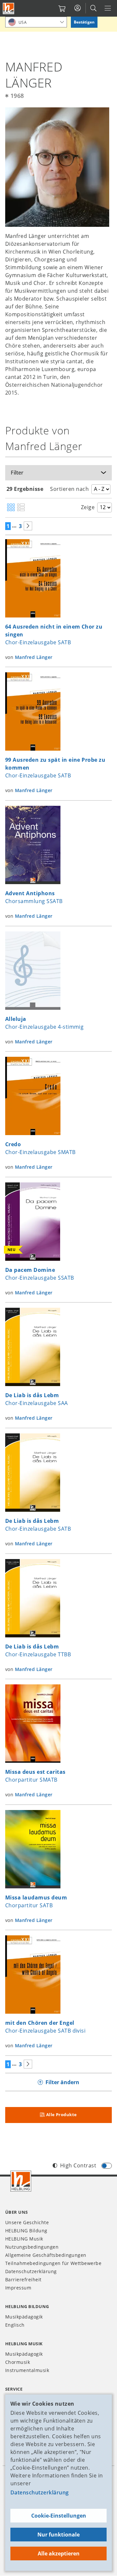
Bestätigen (84, 22)
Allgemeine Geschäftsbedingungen (46, 2255)
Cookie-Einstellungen (59, 2516)
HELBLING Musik (24, 2239)
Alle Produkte (62, 2115)
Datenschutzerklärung (40, 2492)
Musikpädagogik (24, 2317)
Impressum (18, 2288)
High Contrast (78, 2165)
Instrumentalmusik (27, 2370)
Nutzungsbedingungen (32, 2247)
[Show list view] (21, 508)
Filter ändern (62, 2082)
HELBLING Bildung (26, 2231)
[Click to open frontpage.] (8, 8)
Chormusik (18, 2362)
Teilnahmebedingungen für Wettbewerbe (53, 2263)
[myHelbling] (78, 8)
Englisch (15, 2325)
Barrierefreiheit (23, 2279)
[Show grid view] (11, 508)
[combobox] (36, 22)
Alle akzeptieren (59, 2553)
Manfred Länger (34, 657)
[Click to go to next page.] (28, 526)
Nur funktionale (58, 2535)
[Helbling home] (21, 2181)
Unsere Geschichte (27, 2222)
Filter (17, 473)
